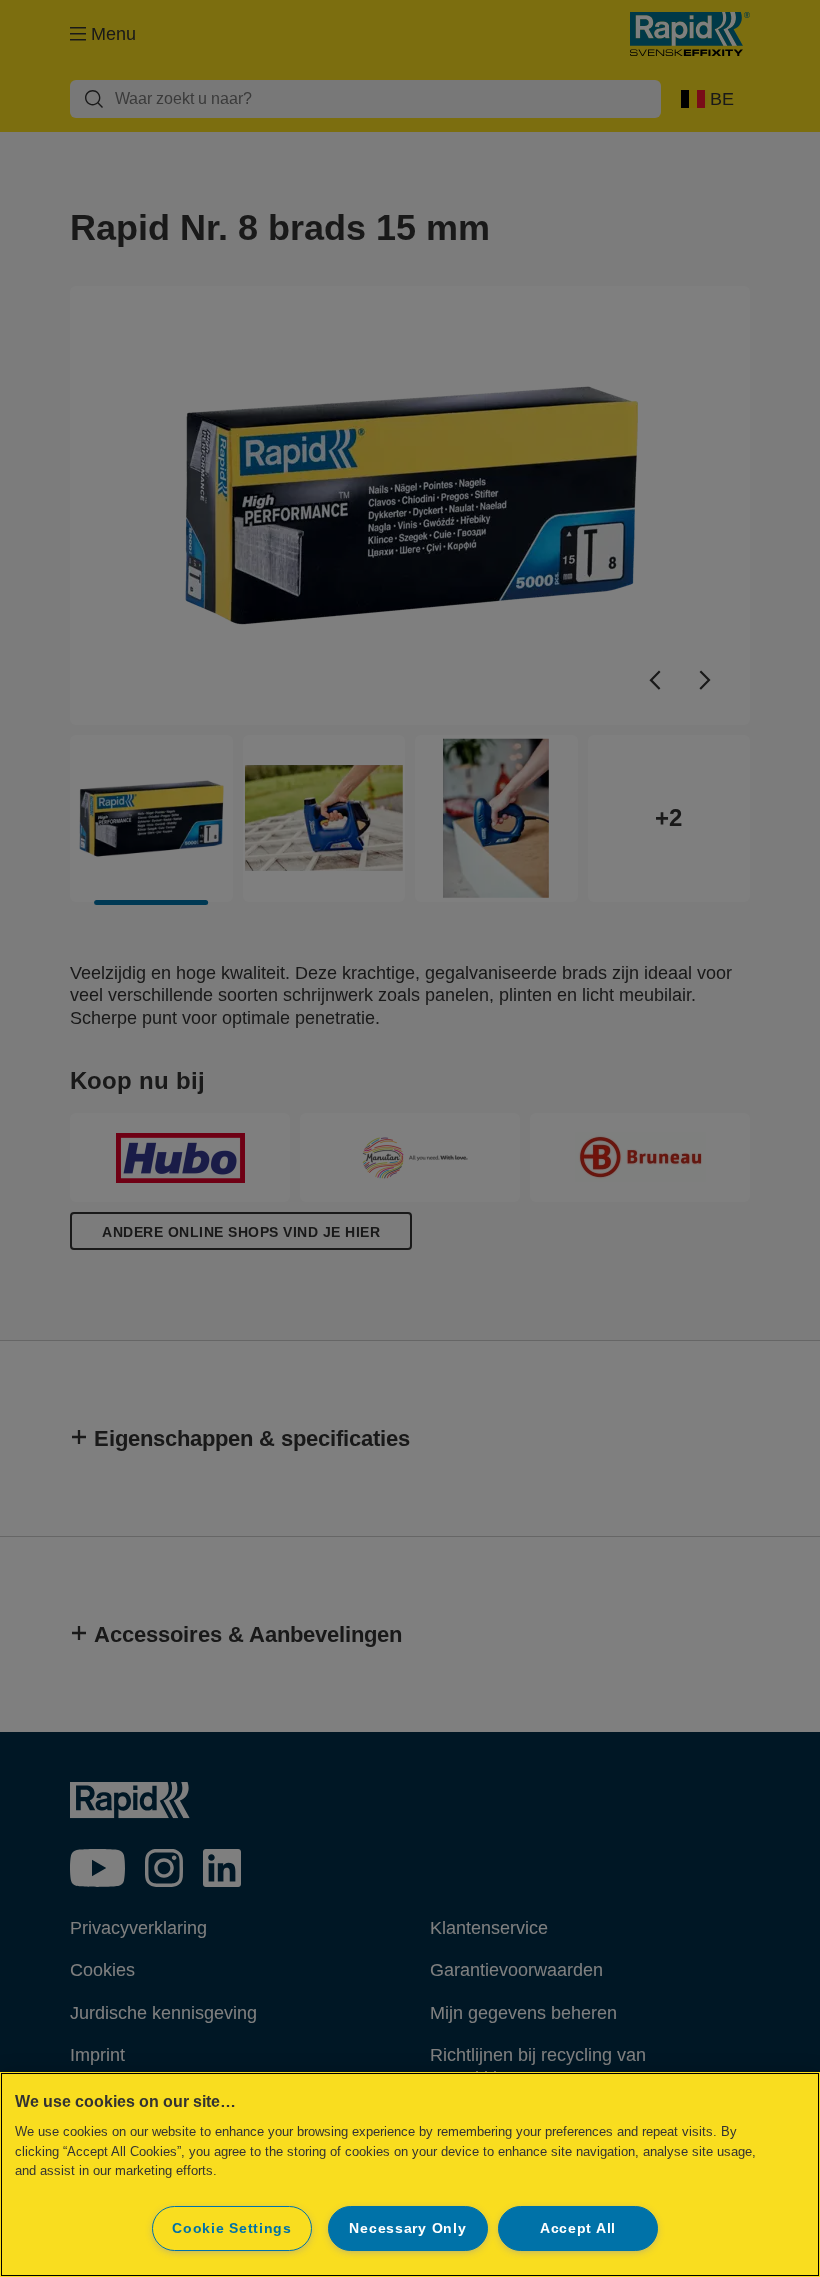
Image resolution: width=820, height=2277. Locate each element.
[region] (410, 2174)
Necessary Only (407, 2228)
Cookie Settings (232, 2228)
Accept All (578, 2228)
